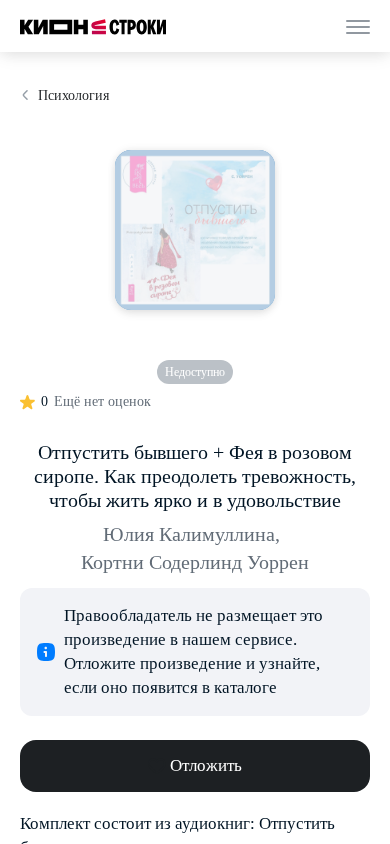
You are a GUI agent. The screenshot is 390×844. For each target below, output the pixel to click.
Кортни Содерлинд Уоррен (195, 562)
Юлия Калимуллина (191, 534)
